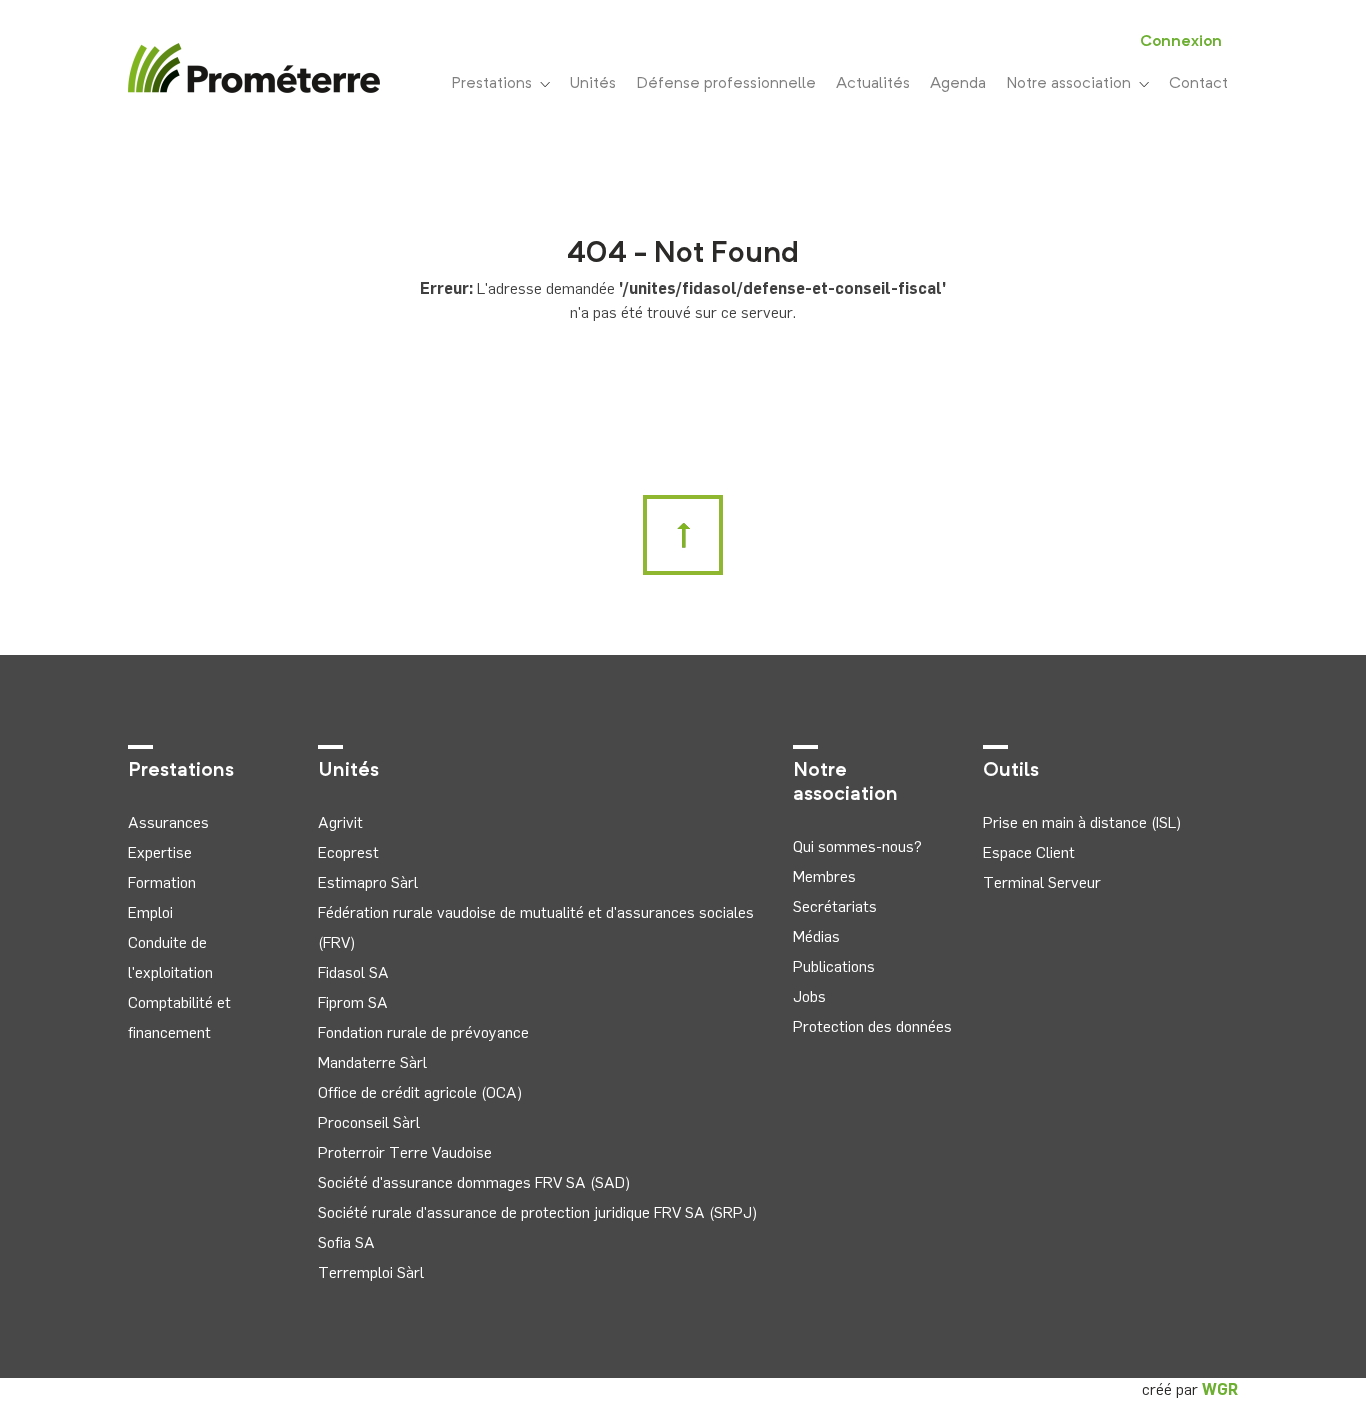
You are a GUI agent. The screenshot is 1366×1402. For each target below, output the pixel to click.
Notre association (1072, 84)
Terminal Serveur (1042, 882)
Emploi (150, 912)
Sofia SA (346, 1242)
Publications (834, 966)
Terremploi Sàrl (371, 1272)
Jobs (809, 996)
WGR (1220, 1389)
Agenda (958, 84)
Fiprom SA (353, 1002)
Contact (1198, 84)
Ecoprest (348, 852)
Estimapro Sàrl (368, 882)
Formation (162, 882)
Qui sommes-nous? (857, 846)
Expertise (160, 852)
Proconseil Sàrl (369, 1122)
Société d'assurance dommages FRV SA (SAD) (474, 1182)
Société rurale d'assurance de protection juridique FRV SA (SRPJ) (537, 1212)
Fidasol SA (353, 972)
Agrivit (340, 822)
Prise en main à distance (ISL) (1082, 822)
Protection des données (872, 1026)
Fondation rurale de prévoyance (423, 1032)
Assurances (168, 822)
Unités (593, 84)
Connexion (1181, 42)
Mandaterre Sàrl (372, 1062)
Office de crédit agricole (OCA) (420, 1092)
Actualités (873, 84)
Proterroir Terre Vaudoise (405, 1152)
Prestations (495, 84)
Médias (816, 936)
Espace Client (1029, 852)
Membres (824, 876)
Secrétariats (835, 906)
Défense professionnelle (726, 84)
